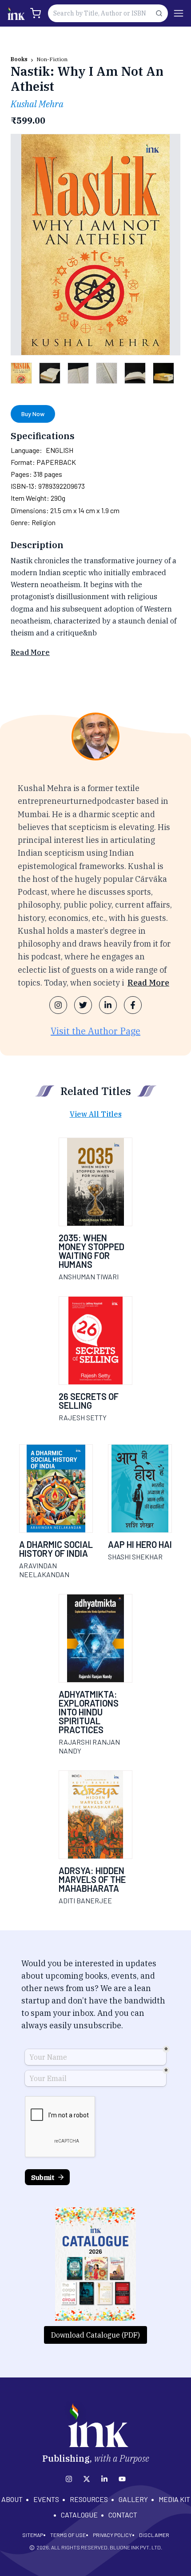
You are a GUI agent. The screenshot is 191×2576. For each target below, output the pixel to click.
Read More (30, 652)
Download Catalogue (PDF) (95, 2335)
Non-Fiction (52, 59)
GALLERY (133, 2499)
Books (19, 59)
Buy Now (33, 414)
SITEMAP (33, 2535)
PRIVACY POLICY (112, 2535)
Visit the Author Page (95, 1031)
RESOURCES (89, 2499)
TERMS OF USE (68, 2535)
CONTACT (123, 2515)
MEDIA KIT (174, 2499)
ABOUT (12, 2499)
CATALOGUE (79, 2515)
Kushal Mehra (37, 104)
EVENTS (46, 2499)
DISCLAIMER (154, 2535)
